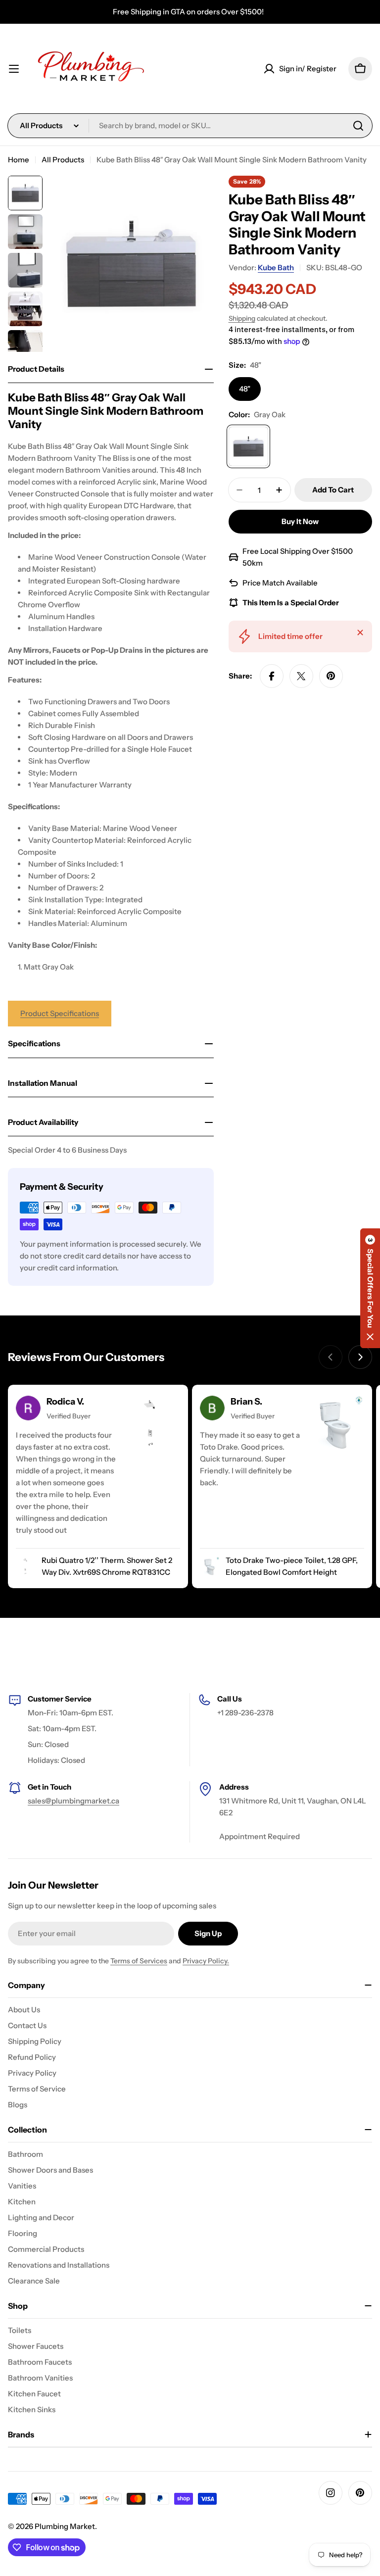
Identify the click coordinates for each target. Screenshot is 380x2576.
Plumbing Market (65, 2526)
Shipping (242, 318)
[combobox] (190, 126)
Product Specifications (60, 1013)
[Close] (360, 632)
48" (245, 389)
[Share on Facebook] (272, 676)
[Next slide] (360, 1357)
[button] (370, 1288)
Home (19, 160)
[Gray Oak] (248, 446)
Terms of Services (139, 1961)
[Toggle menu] (14, 69)
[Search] (358, 126)
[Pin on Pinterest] (331, 676)
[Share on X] (301, 676)
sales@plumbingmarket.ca (73, 1801)
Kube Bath (276, 267)
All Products (63, 160)
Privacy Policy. (206, 1961)
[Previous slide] (331, 1357)
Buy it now (300, 521)
